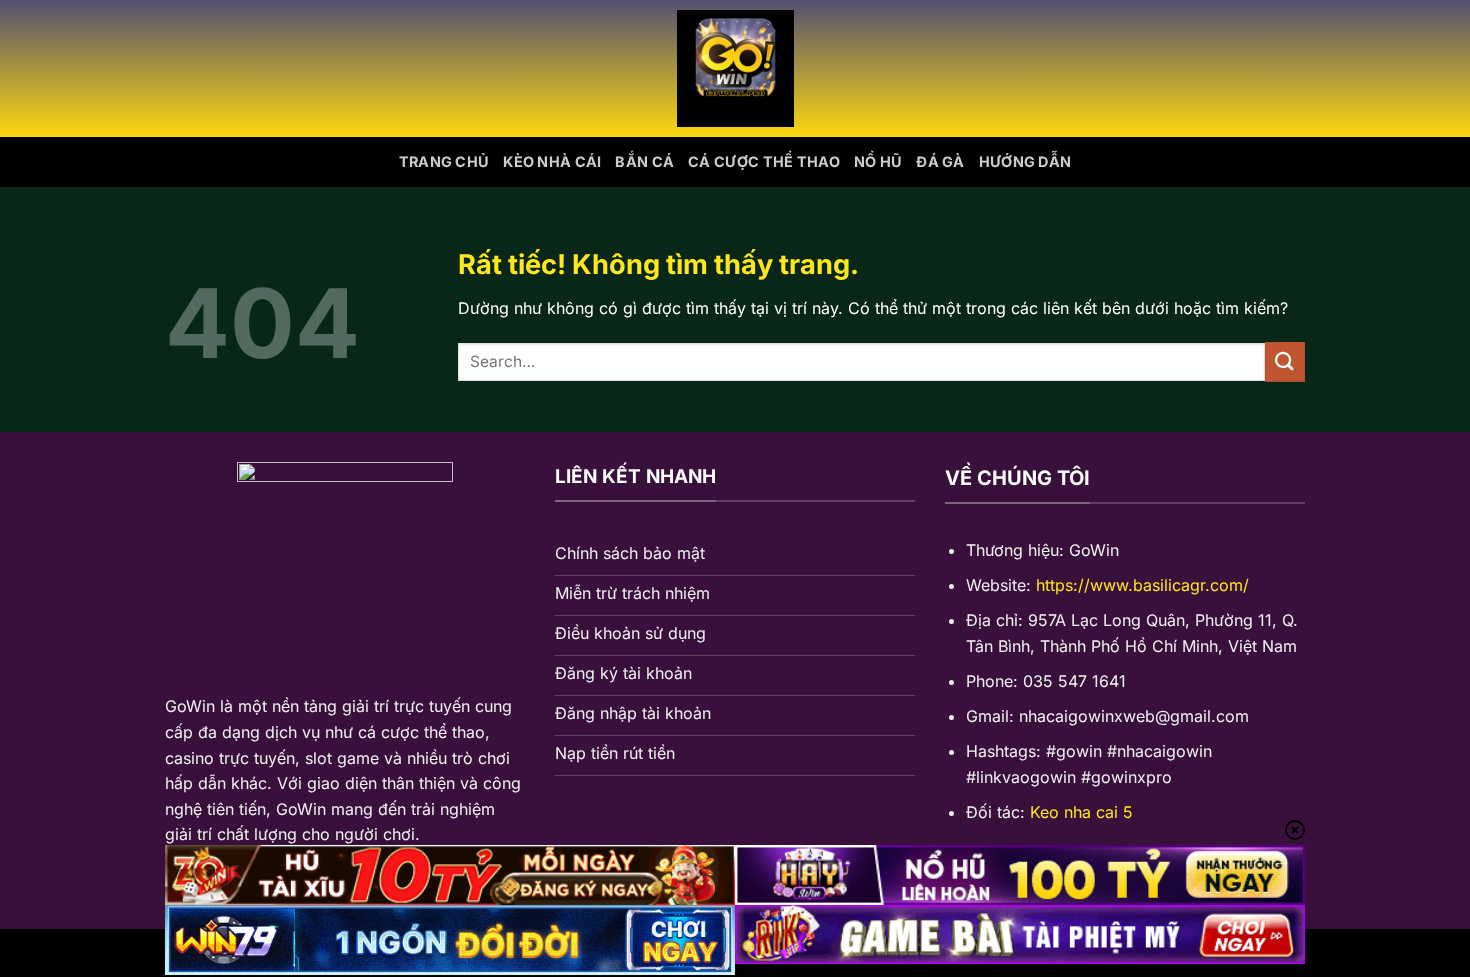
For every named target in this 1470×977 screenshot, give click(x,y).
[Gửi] (1285, 361)
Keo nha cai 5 (1081, 812)
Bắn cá (644, 161)
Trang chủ (444, 161)
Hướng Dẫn (1025, 161)
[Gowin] (735, 68)
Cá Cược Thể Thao (764, 161)
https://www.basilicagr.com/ (1142, 585)
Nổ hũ (878, 161)
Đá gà (940, 161)
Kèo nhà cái (552, 161)
